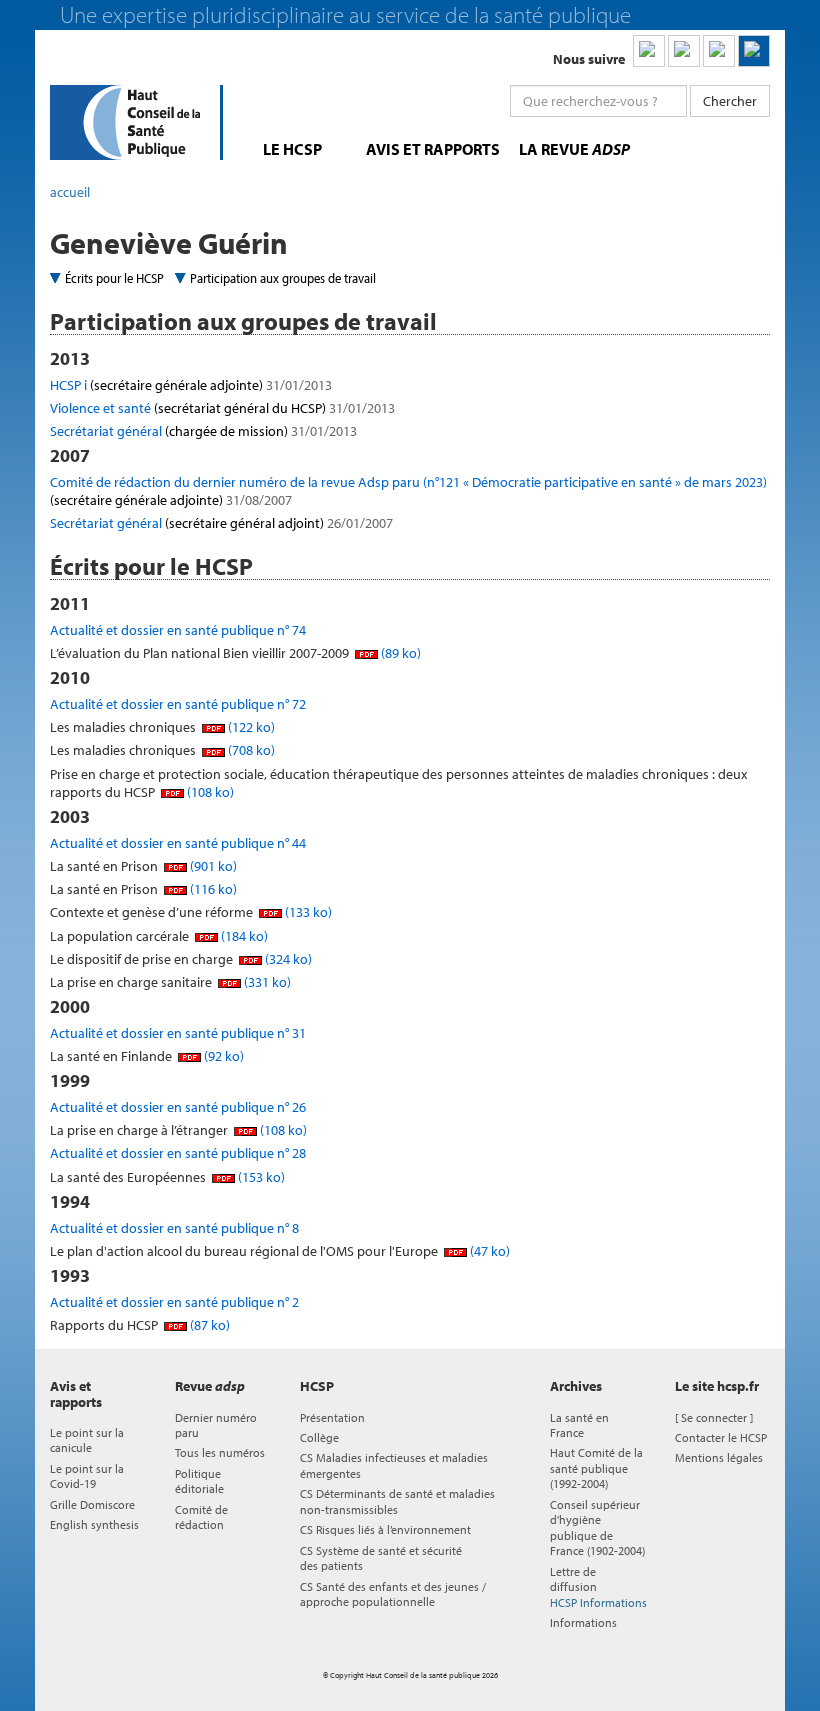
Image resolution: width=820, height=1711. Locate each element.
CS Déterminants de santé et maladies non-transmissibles (397, 1501)
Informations (583, 1622)
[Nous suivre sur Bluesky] (684, 51)
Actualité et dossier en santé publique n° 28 (178, 1153)
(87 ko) (208, 1325)
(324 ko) (287, 959)
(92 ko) (222, 1056)
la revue (574, 149)
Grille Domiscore (92, 1504)
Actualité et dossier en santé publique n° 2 (174, 1302)
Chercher (730, 101)
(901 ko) (212, 866)
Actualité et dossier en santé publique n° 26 (178, 1107)
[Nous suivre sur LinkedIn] (649, 51)
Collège (319, 1437)
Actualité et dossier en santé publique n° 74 (178, 630)
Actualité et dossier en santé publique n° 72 (178, 704)
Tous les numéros (220, 1452)
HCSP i (191, 385)
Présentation (332, 1417)
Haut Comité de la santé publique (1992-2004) (596, 1468)
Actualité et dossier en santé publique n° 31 (178, 1033)
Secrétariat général (203, 431)
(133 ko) (307, 912)
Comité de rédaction (201, 1517)
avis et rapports (433, 149)
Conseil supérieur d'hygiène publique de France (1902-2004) (597, 1527)
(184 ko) (243, 936)
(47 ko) (488, 1251)
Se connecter (714, 1417)
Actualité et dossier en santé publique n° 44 (178, 843)
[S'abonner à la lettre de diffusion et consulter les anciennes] (754, 51)
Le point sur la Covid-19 (87, 1476)
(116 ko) (212, 889)
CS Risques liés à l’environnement (385, 1529)
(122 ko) (250, 727)
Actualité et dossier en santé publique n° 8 (174, 1228)
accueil (70, 192)
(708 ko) (250, 750)
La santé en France (579, 1425)
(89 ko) (399, 653)
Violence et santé (222, 408)
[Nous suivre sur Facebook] (719, 51)
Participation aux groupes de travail (283, 278)
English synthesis (94, 1524)
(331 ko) (266, 982)
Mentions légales (719, 1457)
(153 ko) (260, 1177)
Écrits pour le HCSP (114, 278)
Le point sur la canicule (87, 1440)
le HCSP (292, 149)
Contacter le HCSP (721, 1437)
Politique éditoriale (199, 1481)
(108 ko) (209, 792)
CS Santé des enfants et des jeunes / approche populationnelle (393, 1594)
